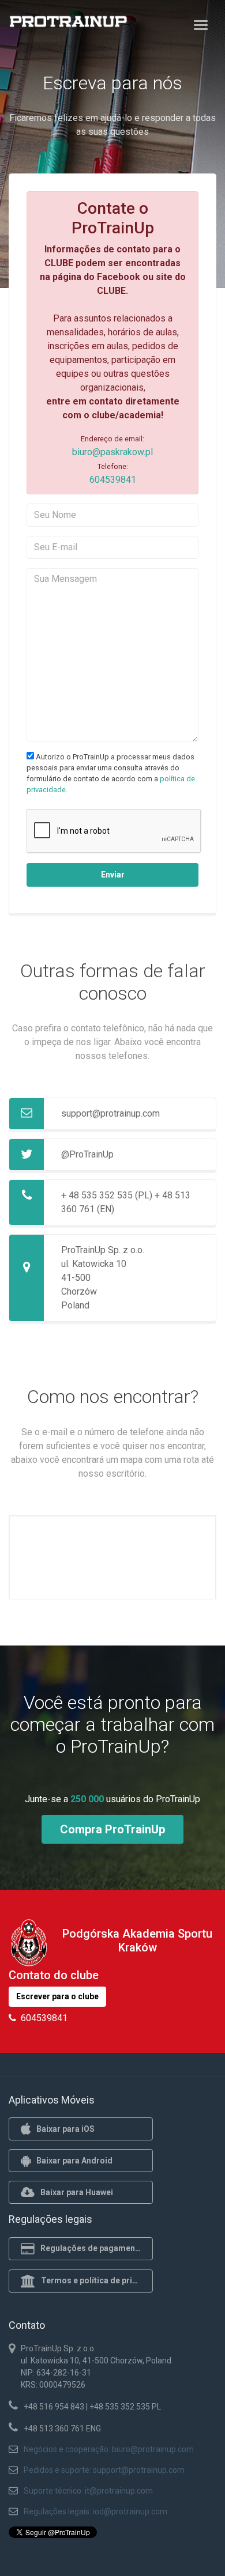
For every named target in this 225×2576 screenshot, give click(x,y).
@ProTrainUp (87, 1154)
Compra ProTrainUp (112, 1829)
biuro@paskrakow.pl (112, 452)
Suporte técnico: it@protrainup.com (88, 2491)
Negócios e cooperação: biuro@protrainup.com (109, 2449)
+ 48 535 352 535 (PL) (107, 1195)
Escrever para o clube (57, 1996)
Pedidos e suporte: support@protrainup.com (104, 2470)
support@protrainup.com (110, 1113)
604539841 (113, 480)
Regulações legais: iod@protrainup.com (95, 2511)
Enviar (113, 875)
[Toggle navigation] (201, 25)
